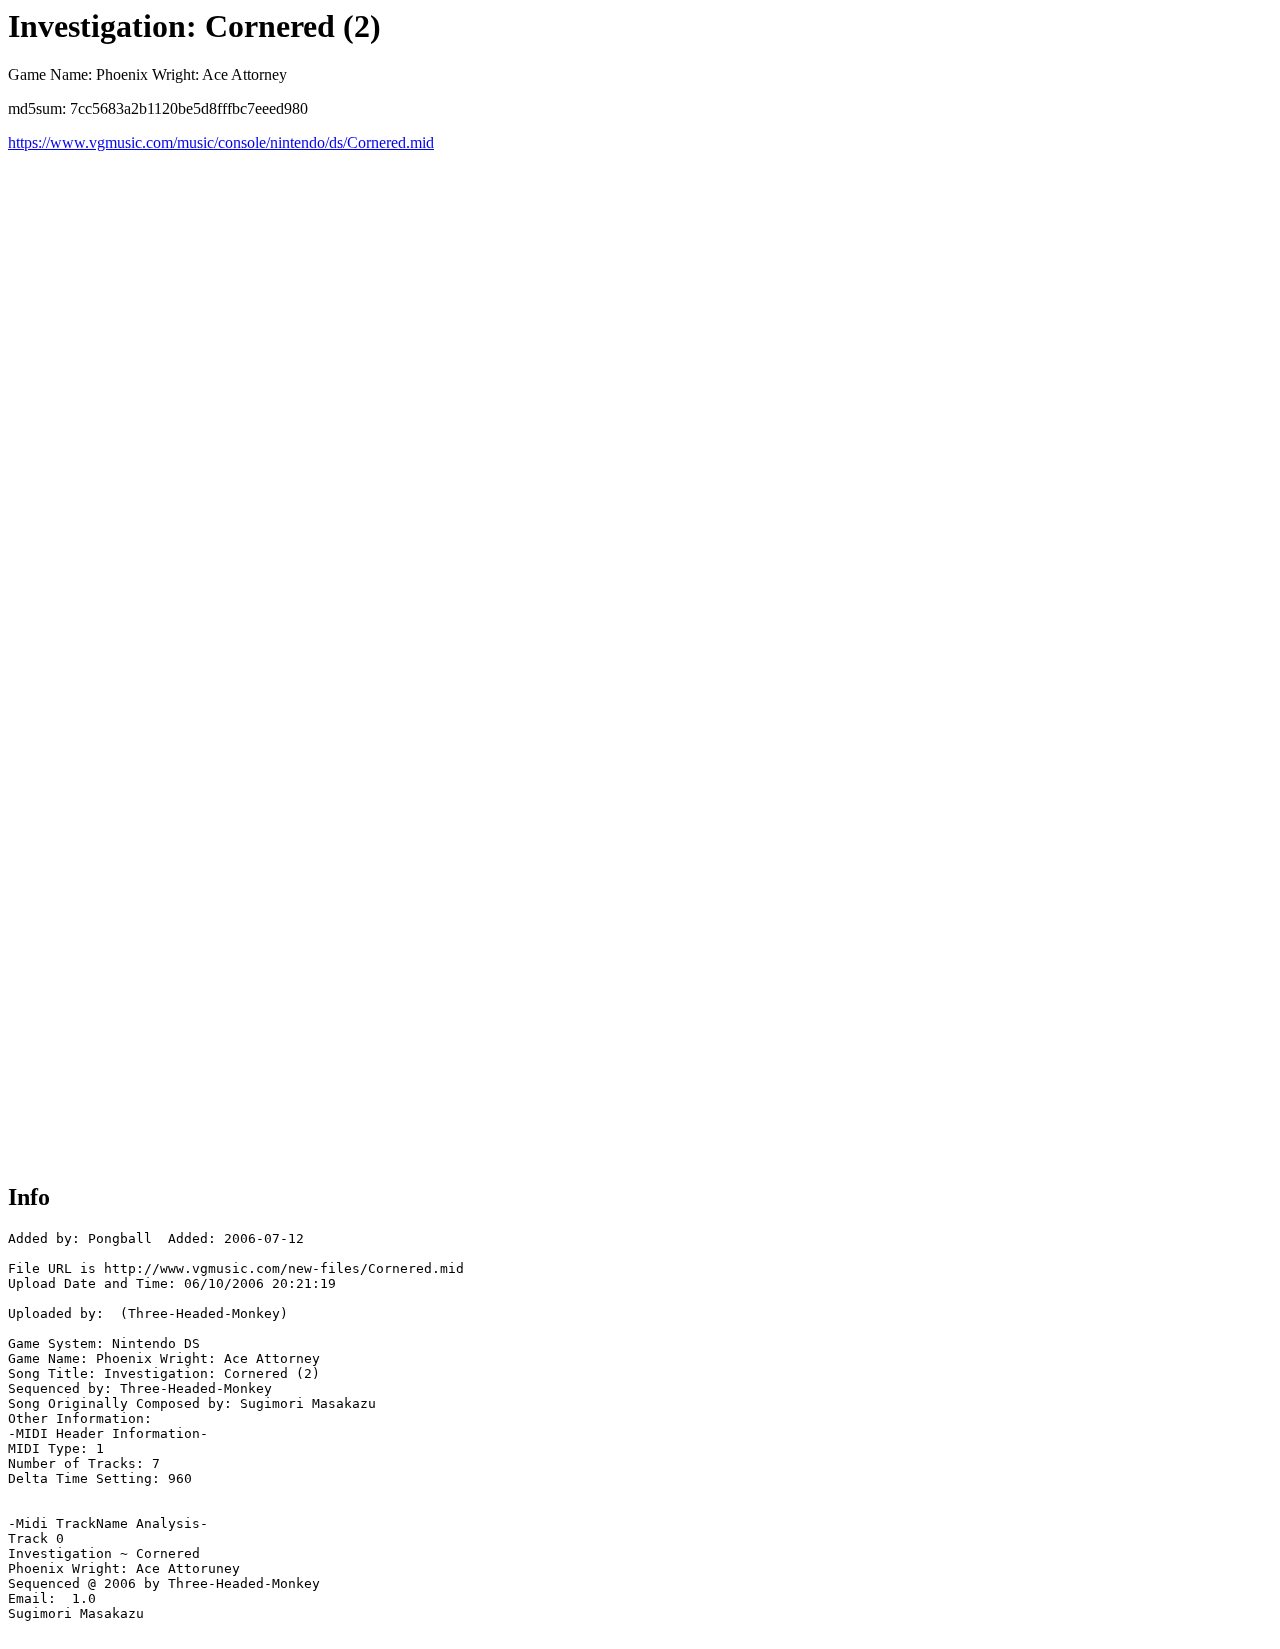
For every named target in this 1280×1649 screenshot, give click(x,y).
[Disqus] (640, 402)
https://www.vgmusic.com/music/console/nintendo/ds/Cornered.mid (221, 142)
